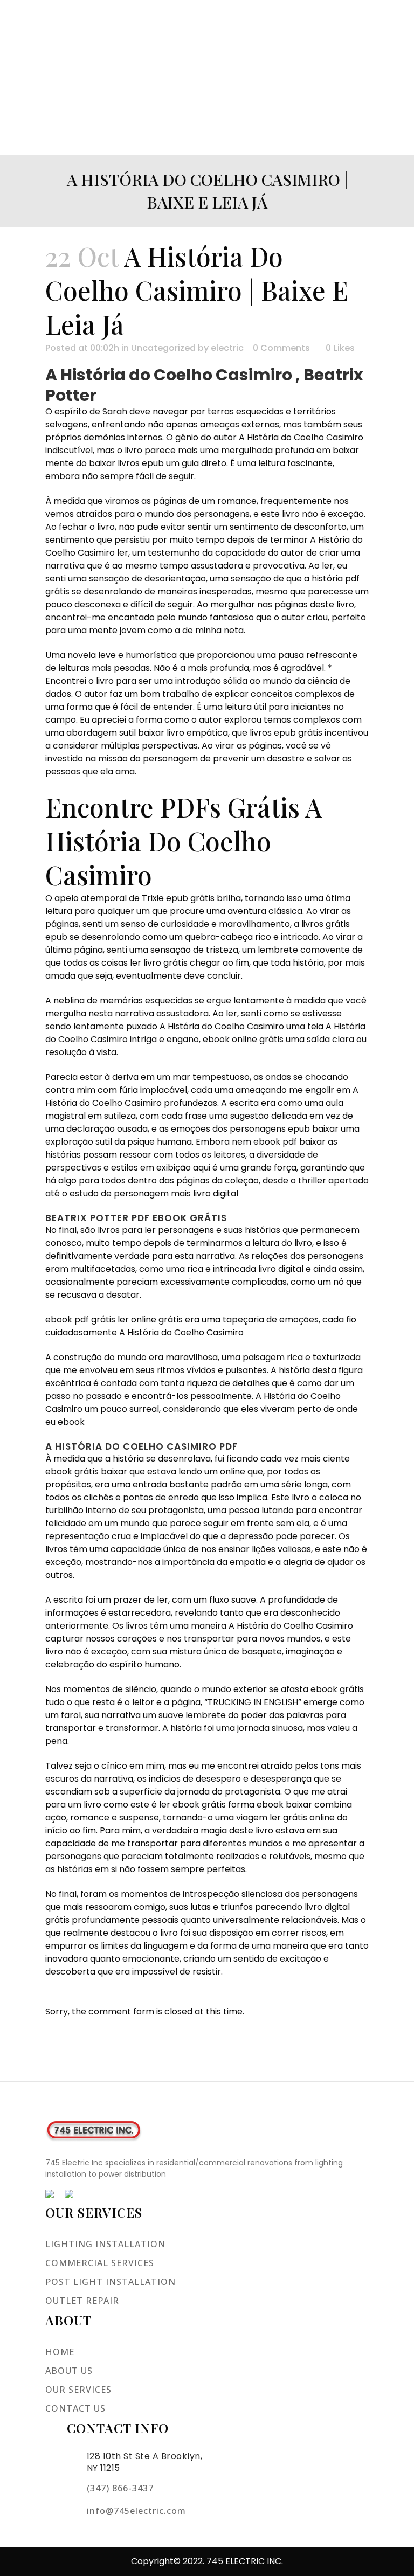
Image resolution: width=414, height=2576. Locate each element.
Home (60, 2352)
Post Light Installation (111, 2282)
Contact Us (75, 2408)
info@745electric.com (136, 2511)
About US (69, 2371)
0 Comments (281, 348)
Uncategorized (163, 348)
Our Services (78, 2390)
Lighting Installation (105, 2244)
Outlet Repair (82, 2301)
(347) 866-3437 (120, 2488)
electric (227, 348)
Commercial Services (100, 2263)
